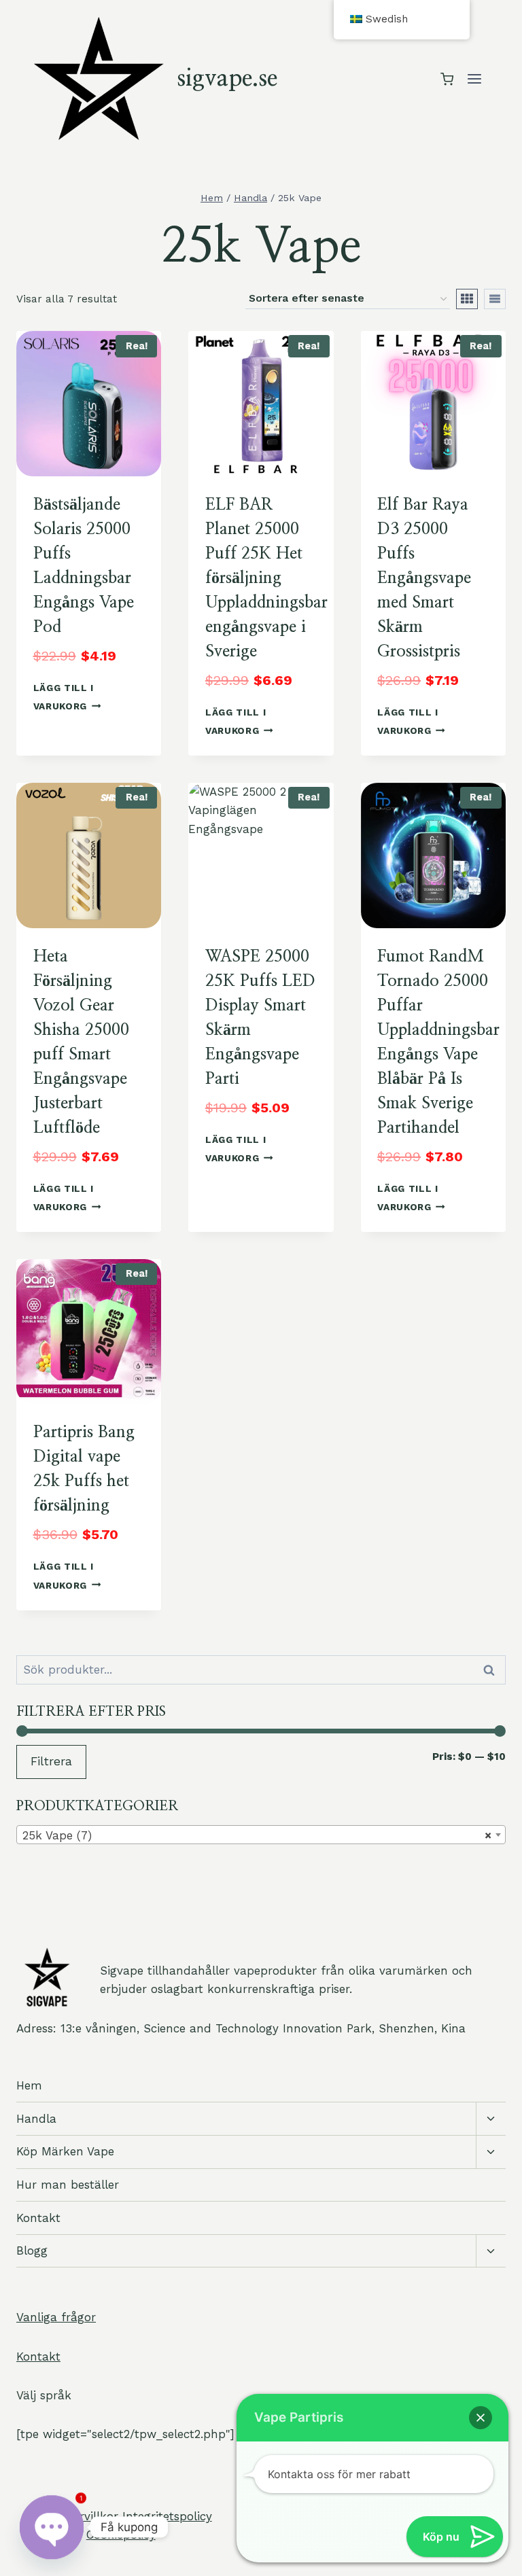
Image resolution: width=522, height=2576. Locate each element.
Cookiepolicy (121, 2535)
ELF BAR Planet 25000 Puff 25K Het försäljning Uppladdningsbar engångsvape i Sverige (266, 578)
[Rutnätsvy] (467, 299)
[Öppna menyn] (474, 79)
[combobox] (261, 1835)
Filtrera (51, 1761)
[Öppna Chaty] (52, 2527)
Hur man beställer (68, 2185)
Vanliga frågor (56, 2317)
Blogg (32, 2251)
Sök (491, 1670)
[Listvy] (495, 299)
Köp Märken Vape (65, 2151)
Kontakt (38, 2218)
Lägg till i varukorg (64, 697)
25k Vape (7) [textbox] (257, 1835)
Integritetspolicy (167, 2516)
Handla (36, 2119)
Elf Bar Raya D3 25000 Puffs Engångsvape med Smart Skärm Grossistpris (424, 578)
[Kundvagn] (447, 79)
